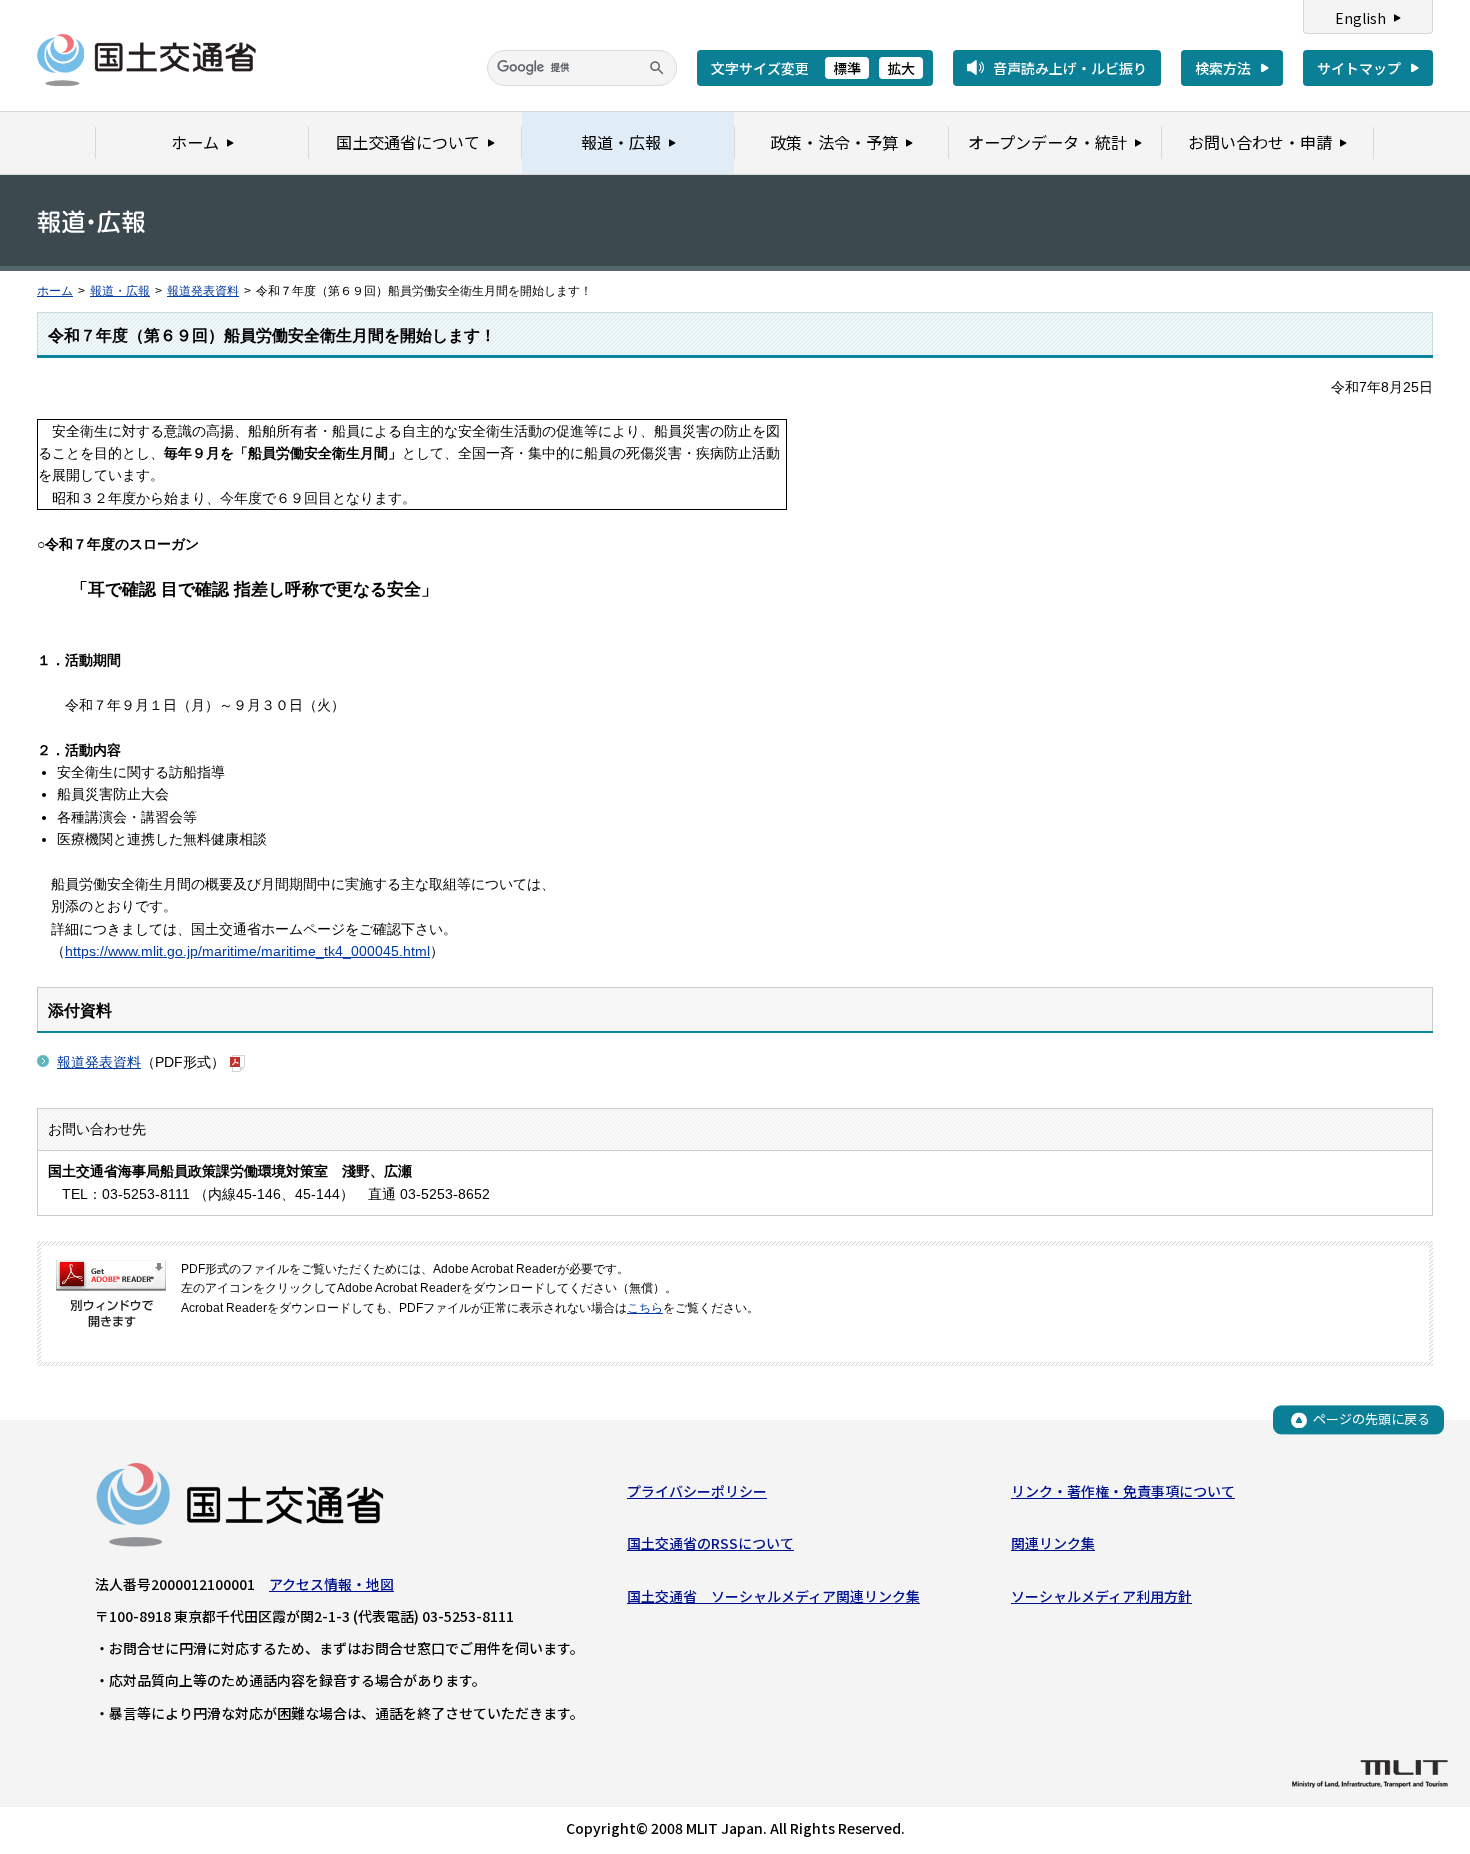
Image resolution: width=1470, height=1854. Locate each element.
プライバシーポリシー (697, 1491)
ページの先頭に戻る (1371, 1419)
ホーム (55, 291)
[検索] (657, 68)
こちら (645, 1308)
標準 (847, 68)
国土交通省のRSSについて (710, 1543)
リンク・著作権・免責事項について (1123, 1491)
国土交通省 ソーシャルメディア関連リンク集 (773, 1596)
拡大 (901, 68)
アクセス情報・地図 (331, 1584)
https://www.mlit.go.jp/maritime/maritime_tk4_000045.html (247, 951)
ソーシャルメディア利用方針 (1101, 1596)
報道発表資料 (203, 291)
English (1360, 18)
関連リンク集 (1053, 1543)
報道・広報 (120, 291)
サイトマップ (1359, 68)
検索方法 (1223, 68)
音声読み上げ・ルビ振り (1070, 68)
